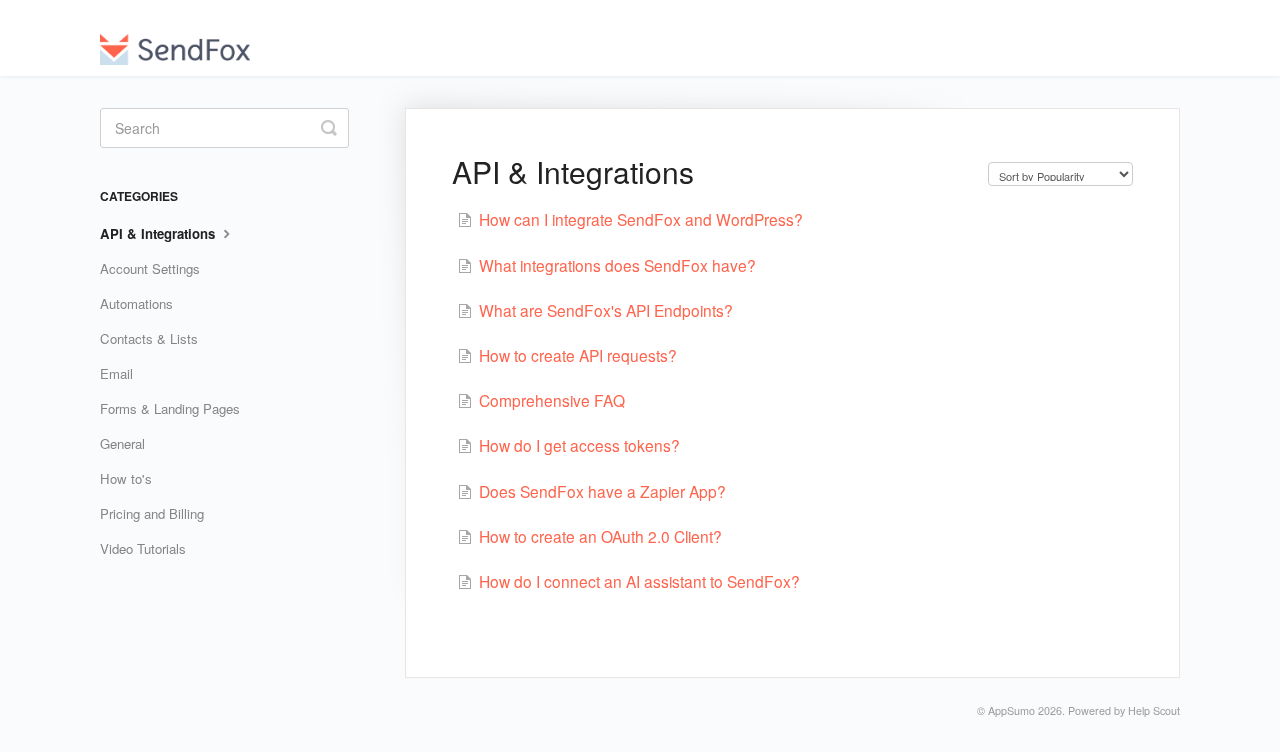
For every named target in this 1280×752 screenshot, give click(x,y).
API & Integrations (159, 233)
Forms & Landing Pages (170, 408)
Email (116, 373)
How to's (126, 478)
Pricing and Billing (152, 513)
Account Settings (150, 268)
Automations (136, 303)
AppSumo (1011, 710)
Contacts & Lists (149, 338)
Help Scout (1154, 710)
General (122, 443)
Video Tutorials (143, 548)
